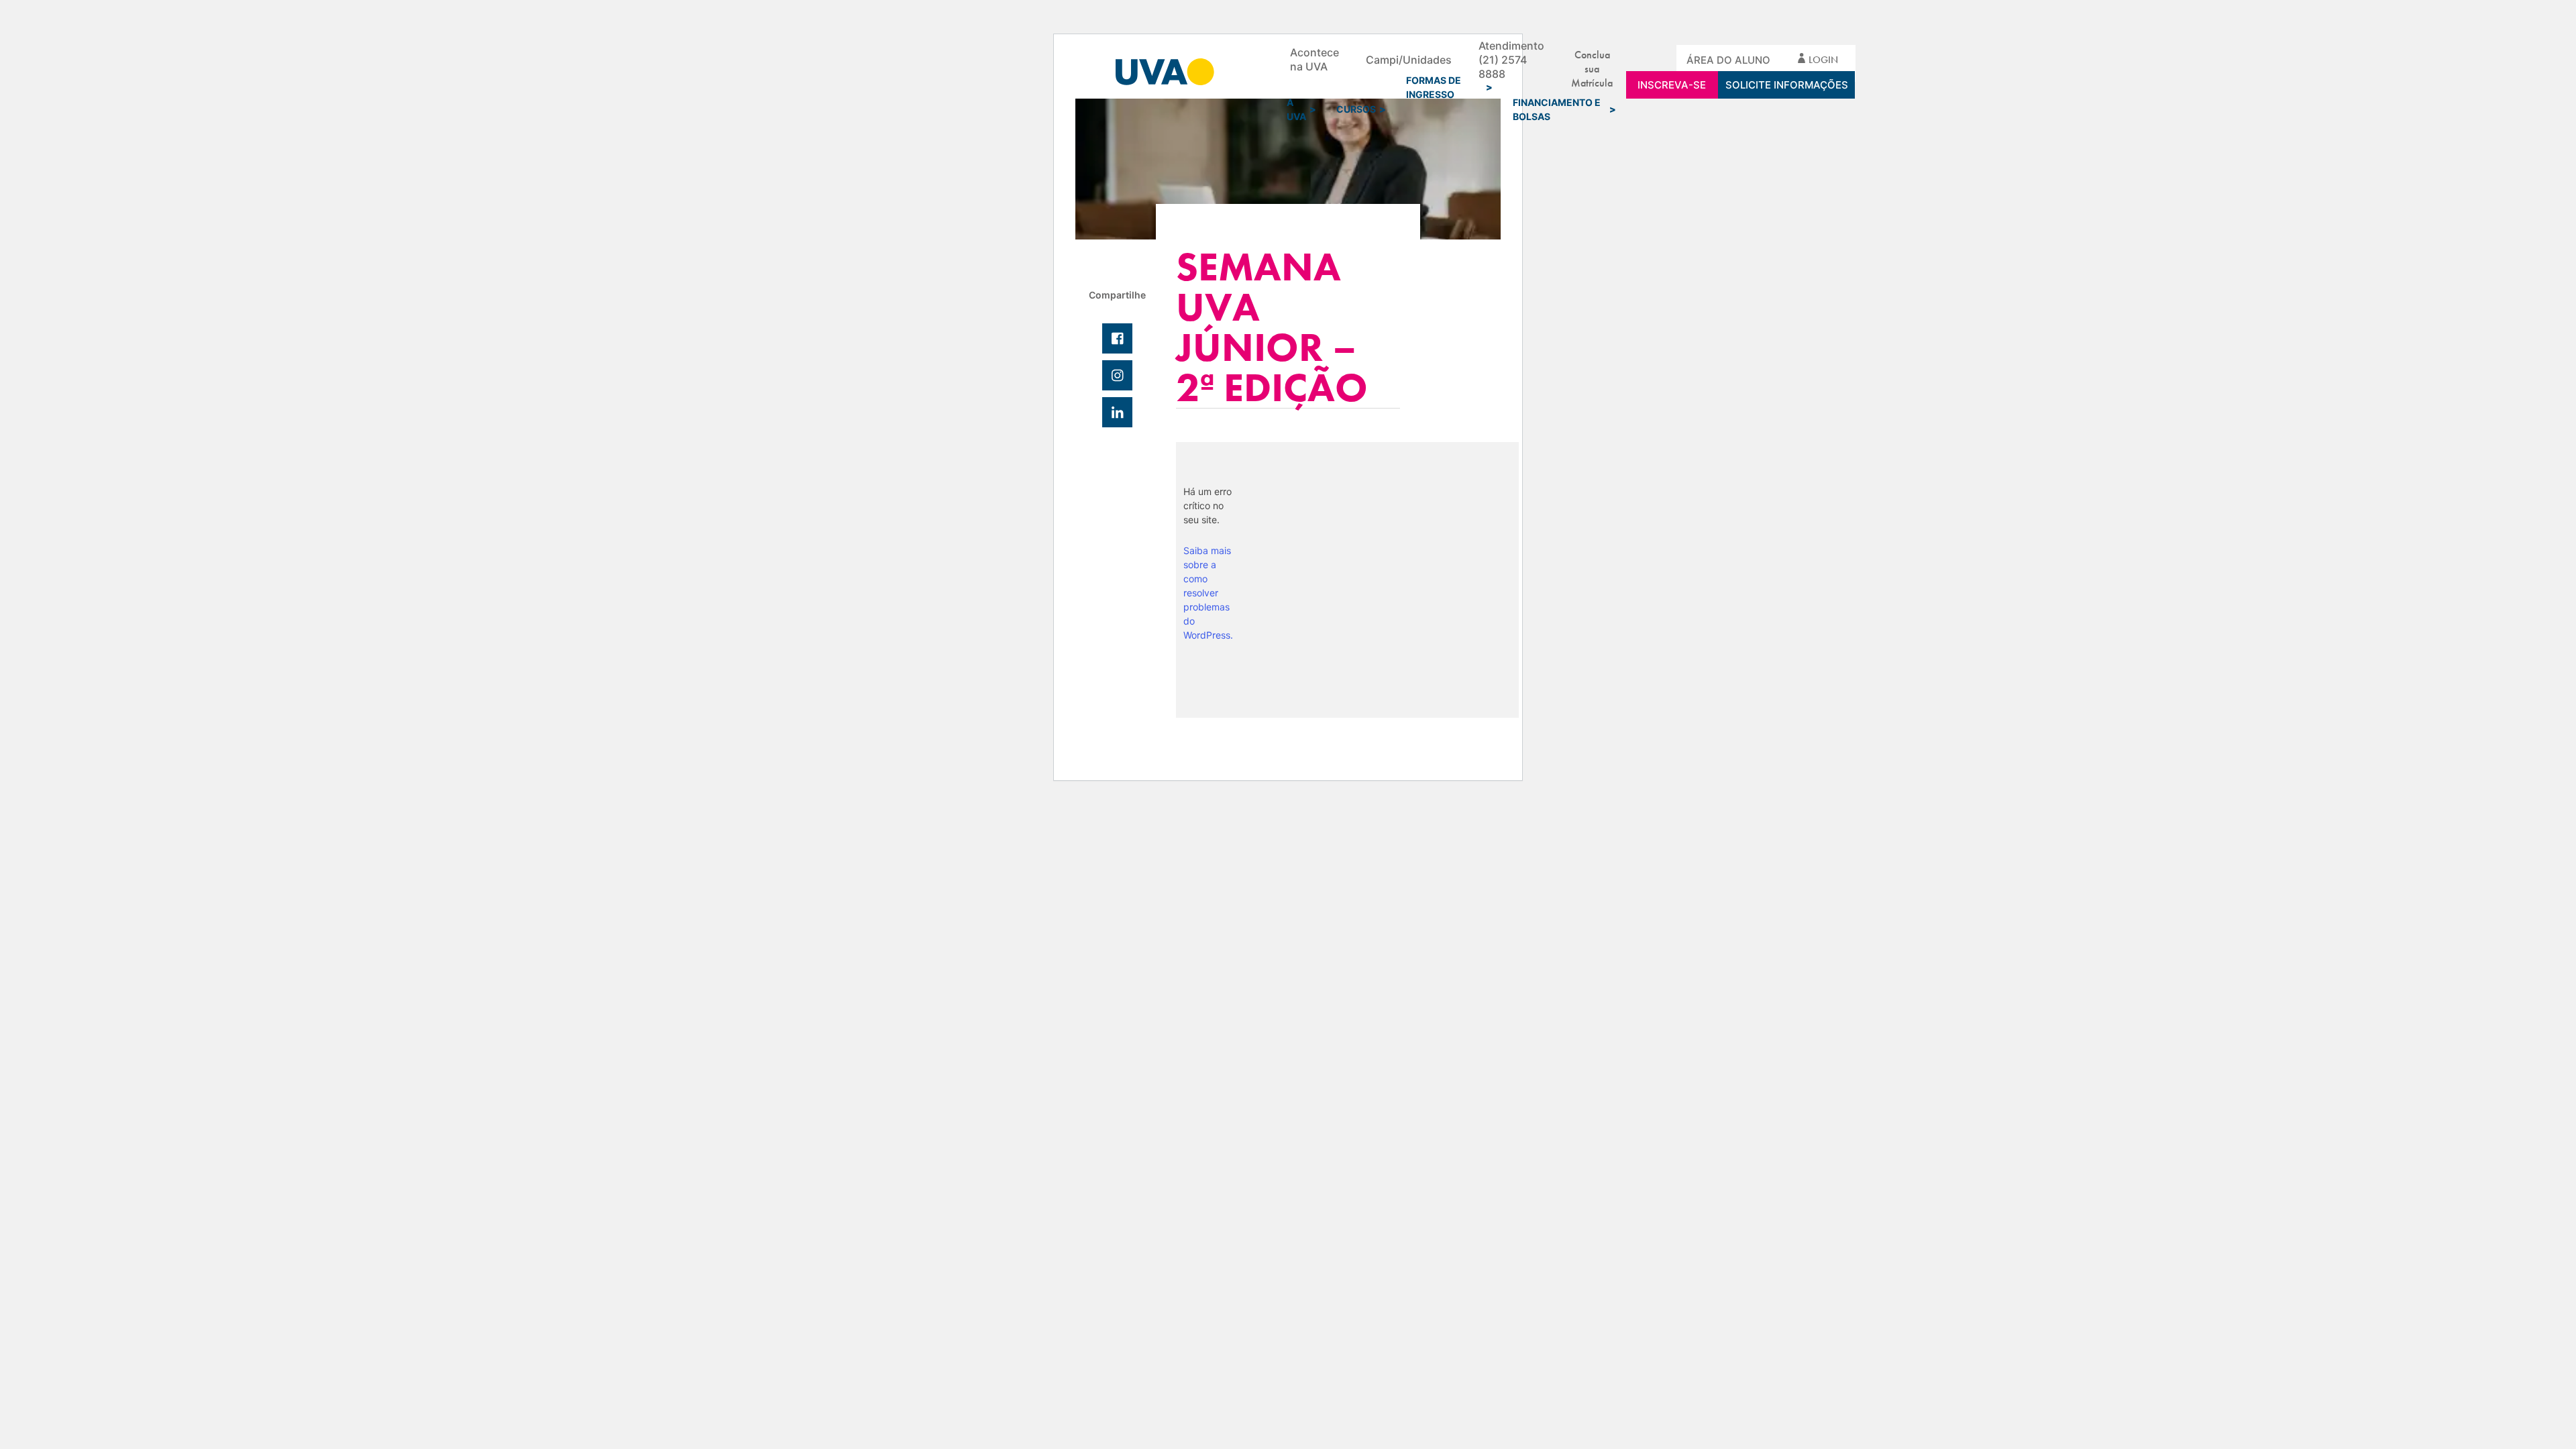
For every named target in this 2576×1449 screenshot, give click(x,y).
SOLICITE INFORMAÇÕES (1787, 85)
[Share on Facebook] (1117, 338)
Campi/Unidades (1409, 60)
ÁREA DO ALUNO (1728, 60)
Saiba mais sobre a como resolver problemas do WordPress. (1208, 593)
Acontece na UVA (1314, 59)
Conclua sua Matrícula (1592, 59)
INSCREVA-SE (1672, 85)
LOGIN (1823, 60)
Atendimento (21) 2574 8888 (1511, 60)
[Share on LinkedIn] (1117, 412)
